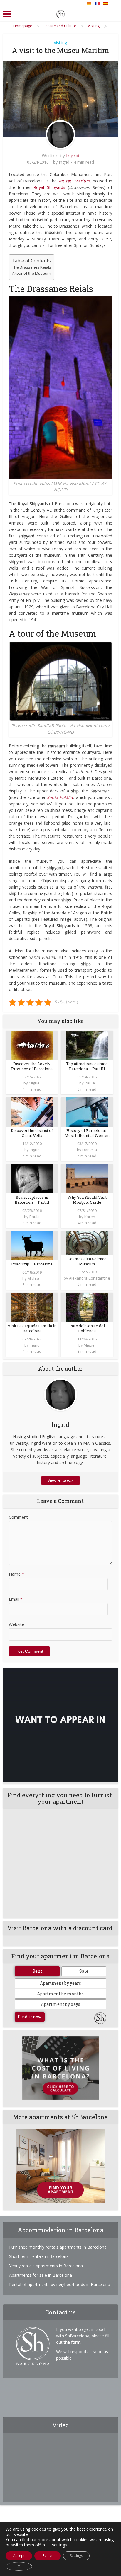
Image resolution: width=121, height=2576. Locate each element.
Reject (48, 2556)
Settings (76, 2556)
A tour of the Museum (32, 273)
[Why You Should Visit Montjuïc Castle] (87, 1178)
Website (16, 1624)
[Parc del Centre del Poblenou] (87, 1307)
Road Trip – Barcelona (32, 1264)
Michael (35, 1278)
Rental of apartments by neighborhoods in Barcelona (60, 2284)
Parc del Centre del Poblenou (87, 1328)
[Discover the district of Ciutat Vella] (32, 1112)
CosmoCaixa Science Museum (87, 1261)
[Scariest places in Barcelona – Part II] (32, 1178)
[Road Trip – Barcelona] (32, 1245)
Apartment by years (60, 1983)
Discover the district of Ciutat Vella (32, 1133)
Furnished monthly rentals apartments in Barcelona (58, 2247)
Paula (90, 1083)
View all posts (60, 1480)
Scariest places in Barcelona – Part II (32, 1200)
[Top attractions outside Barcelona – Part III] (87, 1045)
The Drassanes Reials (32, 267)
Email (16, 1599)
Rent (37, 1971)
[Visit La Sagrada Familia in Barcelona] (32, 1307)
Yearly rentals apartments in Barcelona (46, 2266)
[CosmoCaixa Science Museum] (87, 1242)
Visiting (60, 43)
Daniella (90, 1150)
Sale (84, 1971)
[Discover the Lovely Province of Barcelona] (32, 1045)
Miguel (35, 1083)
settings (59, 2545)
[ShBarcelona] (60, 13)
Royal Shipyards (49, 187)
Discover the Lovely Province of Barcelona (32, 1066)
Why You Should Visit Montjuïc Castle (87, 1200)
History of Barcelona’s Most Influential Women (87, 1133)
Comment (18, 1517)
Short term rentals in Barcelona (39, 2256)
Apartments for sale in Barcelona (41, 2275)
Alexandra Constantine (90, 1278)
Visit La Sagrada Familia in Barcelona (32, 1328)
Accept (19, 2556)
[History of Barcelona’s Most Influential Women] (87, 1112)
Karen (90, 1217)
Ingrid (73, 156)
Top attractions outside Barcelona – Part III (87, 1066)
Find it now (30, 2017)
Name (16, 1574)
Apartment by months (60, 1994)
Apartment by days (60, 2004)
